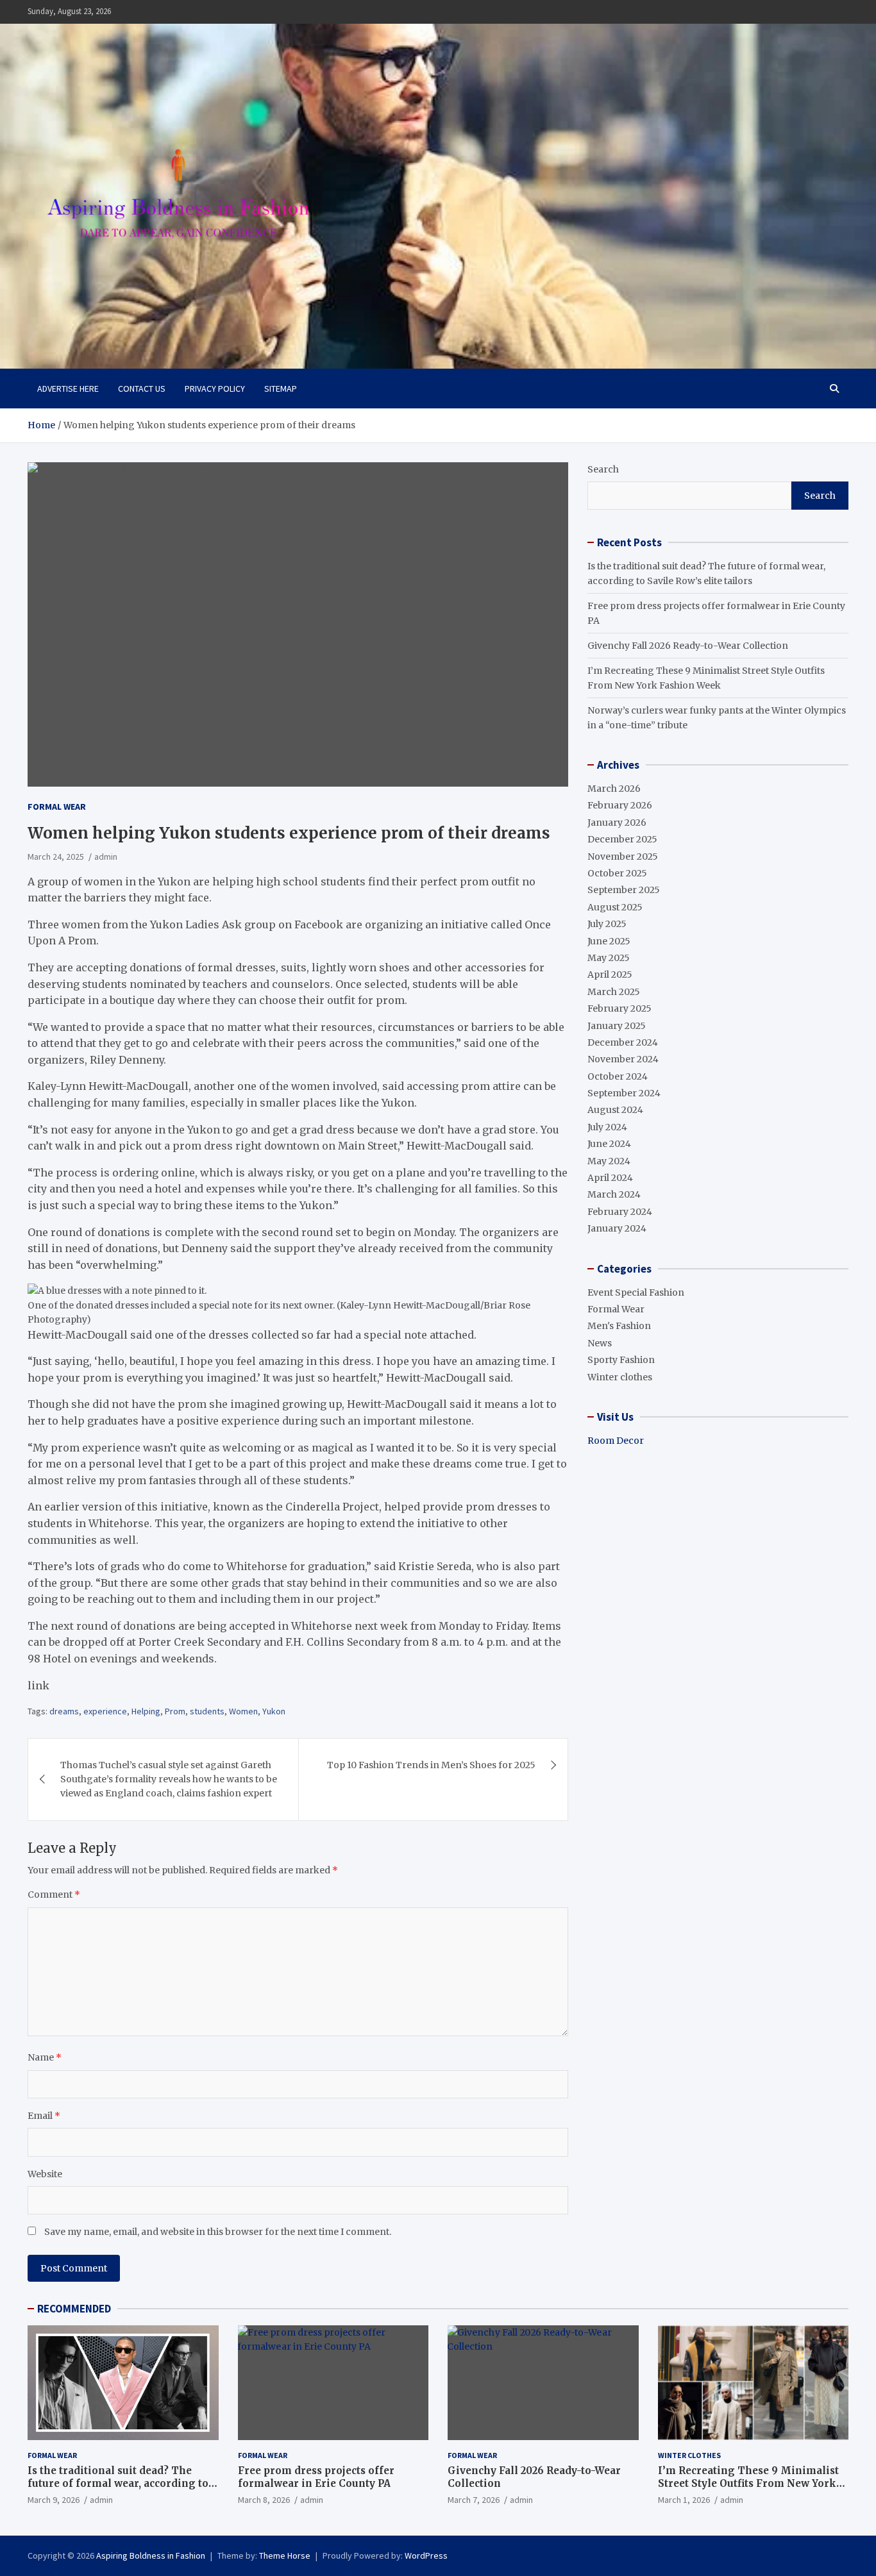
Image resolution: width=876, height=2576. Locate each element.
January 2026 (617, 823)
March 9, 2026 (54, 2500)
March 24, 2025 (56, 857)
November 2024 (623, 1059)
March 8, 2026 (264, 2500)
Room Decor (616, 1441)
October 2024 (618, 1076)
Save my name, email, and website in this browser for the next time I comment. (218, 2232)
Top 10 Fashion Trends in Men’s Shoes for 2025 (431, 1765)
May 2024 (609, 1161)
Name (45, 2057)
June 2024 (609, 1144)
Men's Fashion (619, 1326)
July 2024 (607, 1127)
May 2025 (609, 958)
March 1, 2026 (684, 2500)
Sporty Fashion (621, 1360)
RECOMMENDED (74, 2309)
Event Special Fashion (636, 1292)
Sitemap (281, 389)
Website (45, 2174)
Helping (146, 1711)
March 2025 (614, 992)
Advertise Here (68, 389)
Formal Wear (57, 807)
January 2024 (617, 1228)
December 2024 (623, 1042)
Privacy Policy (215, 389)
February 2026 (620, 805)
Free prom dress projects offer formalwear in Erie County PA (316, 2477)
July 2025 (607, 924)
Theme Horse (285, 2555)
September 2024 (624, 1093)
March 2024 (614, 1194)
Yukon (274, 1711)
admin (106, 857)
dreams (64, 1711)
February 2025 (619, 1008)
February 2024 (620, 1212)
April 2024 (610, 1178)
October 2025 (617, 873)
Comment (54, 1894)
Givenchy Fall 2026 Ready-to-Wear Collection (688, 646)
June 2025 (609, 941)
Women (243, 1711)
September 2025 (624, 890)
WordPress (426, 2555)
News (600, 1343)
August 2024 (615, 1110)
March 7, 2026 (474, 2500)
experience (105, 1711)
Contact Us (142, 389)
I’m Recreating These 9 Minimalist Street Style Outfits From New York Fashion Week (748, 2483)
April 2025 (610, 974)
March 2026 (614, 789)
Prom (175, 1711)
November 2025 (623, 857)
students (207, 1711)
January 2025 (617, 1026)
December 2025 (622, 839)
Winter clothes (620, 1377)
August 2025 (615, 907)
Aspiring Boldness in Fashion (151, 2555)
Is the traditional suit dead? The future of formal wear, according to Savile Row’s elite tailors (118, 2483)
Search (603, 469)
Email (44, 2116)
